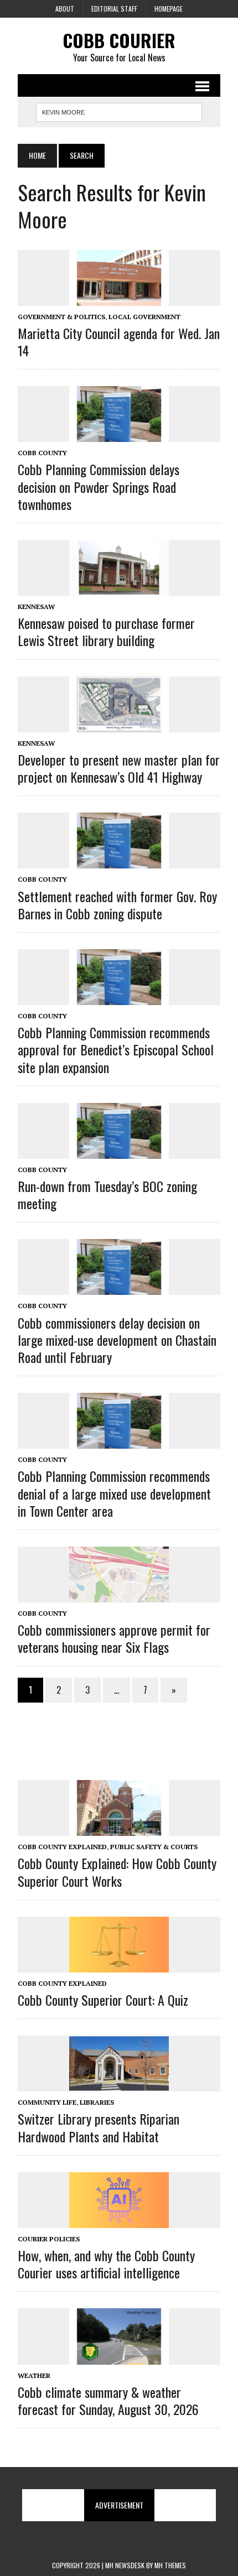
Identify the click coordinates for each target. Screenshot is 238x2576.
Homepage (169, 9)
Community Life (47, 2102)
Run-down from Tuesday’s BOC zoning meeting (107, 1195)
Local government (144, 317)
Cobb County (42, 453)
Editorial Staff (114, 9)
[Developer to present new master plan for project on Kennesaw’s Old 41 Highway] (119, 725)
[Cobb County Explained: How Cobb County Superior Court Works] (119, 1829)
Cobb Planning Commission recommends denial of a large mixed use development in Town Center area (114, 1493)
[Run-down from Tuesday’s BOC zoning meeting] (119, 1151)
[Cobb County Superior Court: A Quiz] (119, 1965)
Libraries (97, 2102)
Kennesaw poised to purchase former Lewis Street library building (106, 631)
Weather (34, 2375)
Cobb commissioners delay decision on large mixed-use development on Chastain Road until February (117, 1340)
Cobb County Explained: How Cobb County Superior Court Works (117, 1872)
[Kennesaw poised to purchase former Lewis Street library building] (119, 588)
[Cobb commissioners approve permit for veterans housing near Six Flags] (119, 1595)
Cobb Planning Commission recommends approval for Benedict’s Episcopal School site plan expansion (116, 1049)
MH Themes (170, 2565)
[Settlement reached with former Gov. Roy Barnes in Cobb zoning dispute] (119, 861)
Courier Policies (49, 2239)
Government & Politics (61, 317)
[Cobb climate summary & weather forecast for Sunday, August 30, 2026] (119, 2357)
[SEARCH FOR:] (119, 111)
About (65, 9)
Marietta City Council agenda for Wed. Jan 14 (119, 342)
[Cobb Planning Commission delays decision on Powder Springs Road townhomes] (119, 435)
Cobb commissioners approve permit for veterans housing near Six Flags (114, 1638)
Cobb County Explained (62, 1847)
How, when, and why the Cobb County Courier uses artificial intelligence (106, 2264)
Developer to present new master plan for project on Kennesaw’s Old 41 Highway (119, 768)
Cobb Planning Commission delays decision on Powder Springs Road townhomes (99, 486)
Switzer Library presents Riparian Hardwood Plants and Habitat (99, 2127)
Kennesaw (36, 607)
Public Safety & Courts (154, 1847)
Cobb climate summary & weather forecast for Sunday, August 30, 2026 (108, 2400)
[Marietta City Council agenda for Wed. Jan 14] (119, 298)
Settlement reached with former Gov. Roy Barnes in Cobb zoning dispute (117, 905)
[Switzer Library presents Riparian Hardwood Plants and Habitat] (119, 2084)
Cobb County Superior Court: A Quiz (103, 2000)
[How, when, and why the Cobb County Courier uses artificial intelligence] (119, 2220)
